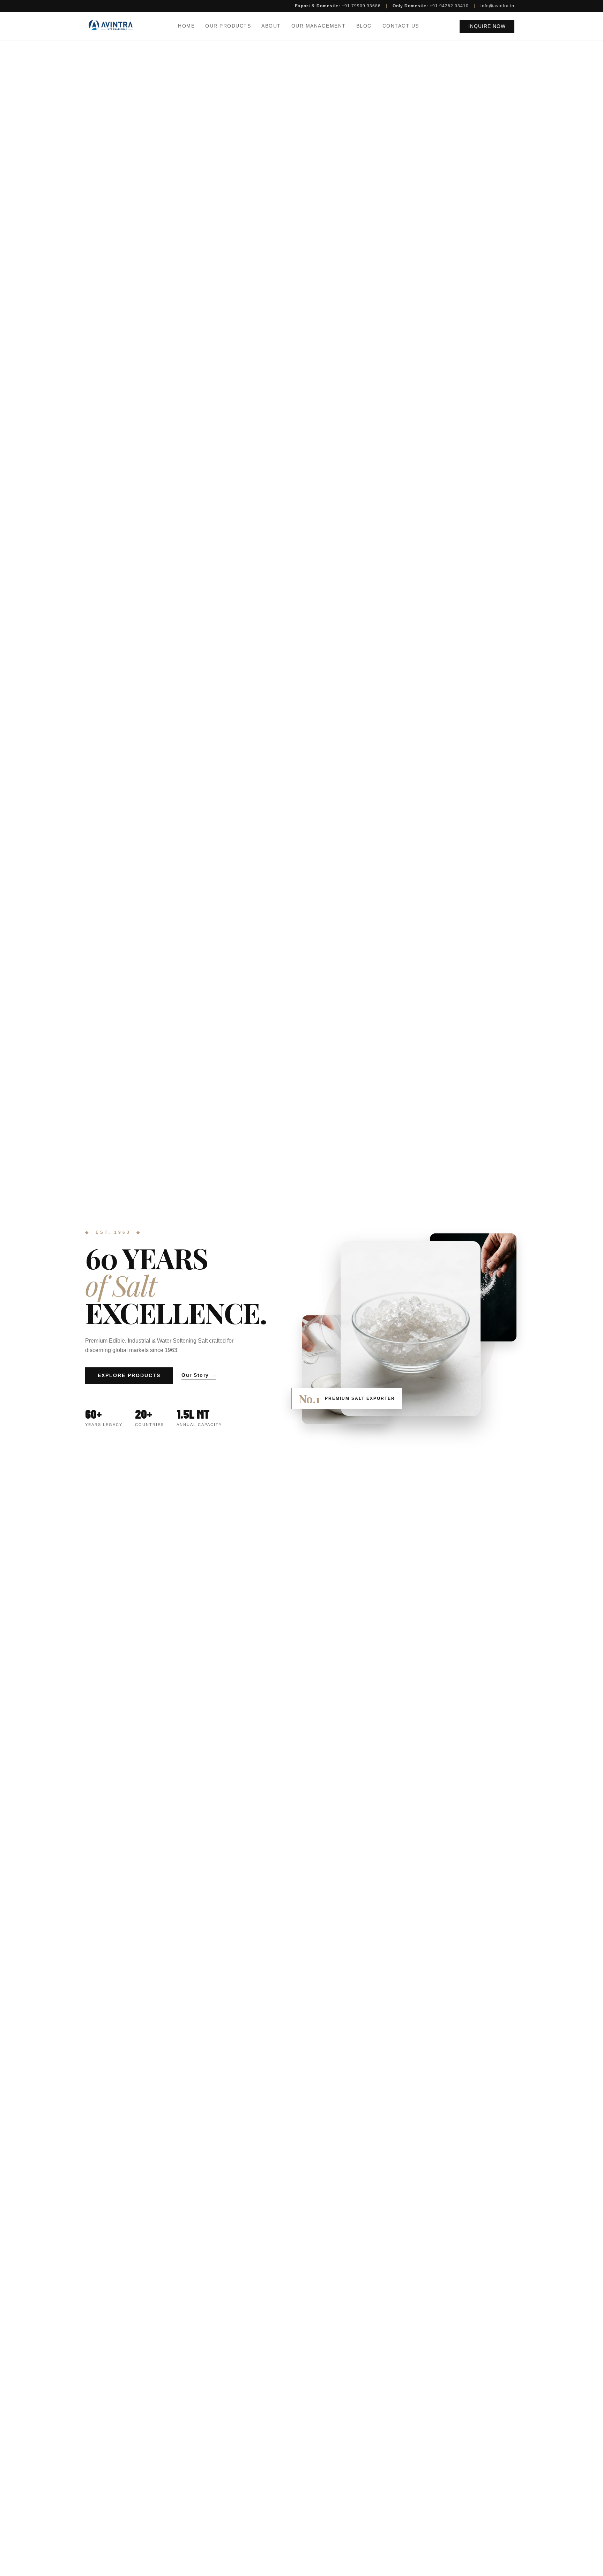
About (271, 26)
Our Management (319, 26)
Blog (364, 26)
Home (186, 26)
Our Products (228, 26)
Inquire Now (487, 26)
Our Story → (199, 1375)
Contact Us (401, 26)
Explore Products (129, 1376)
